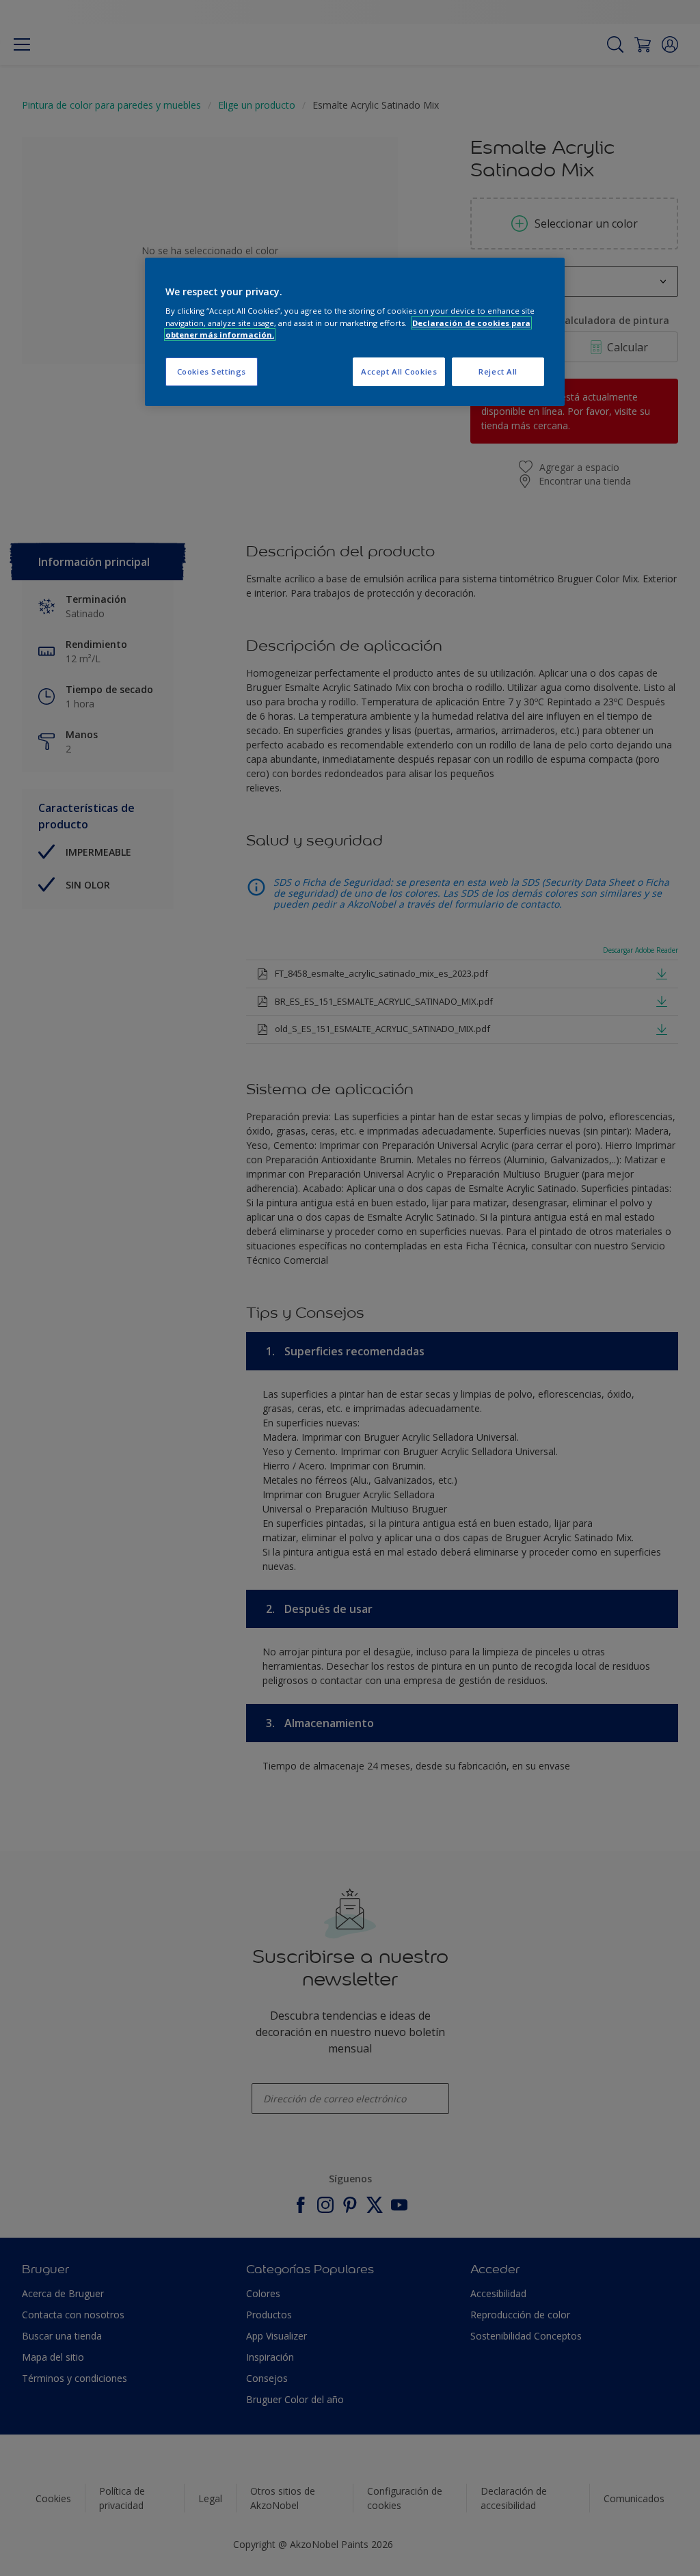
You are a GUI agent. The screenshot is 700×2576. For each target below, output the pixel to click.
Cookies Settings (212, 371)
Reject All (498, 371)
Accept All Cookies (399, 371)
